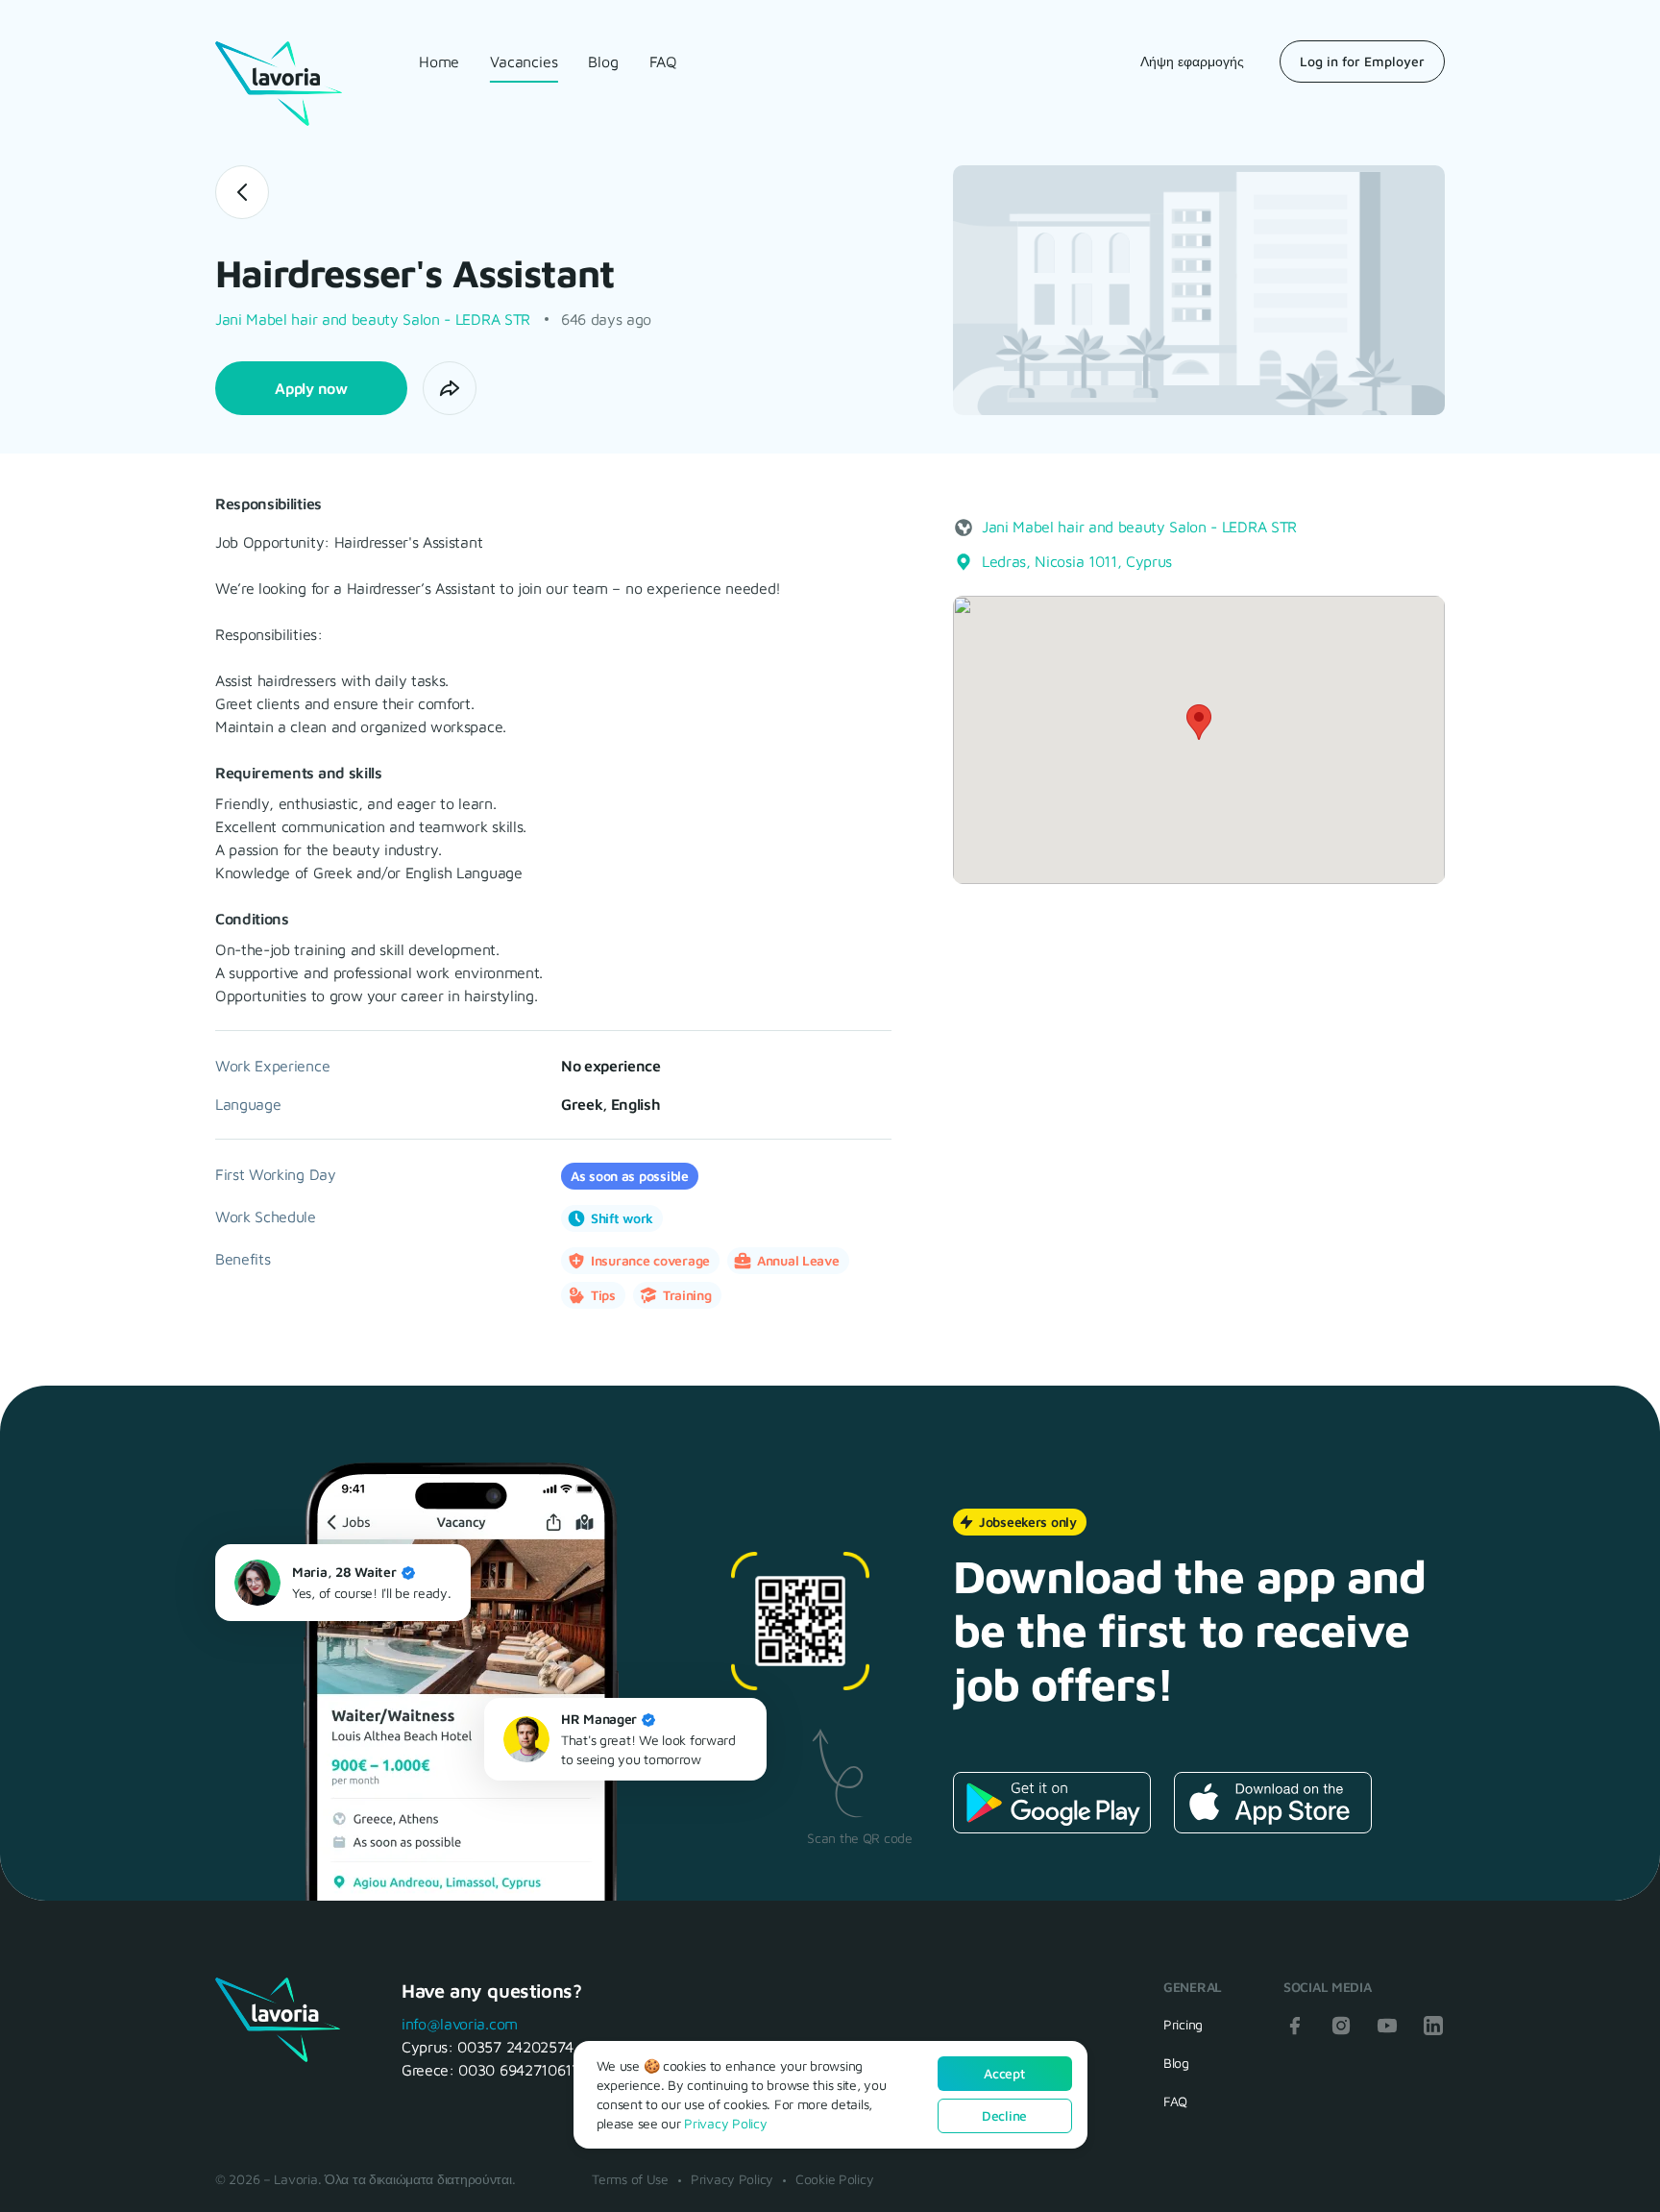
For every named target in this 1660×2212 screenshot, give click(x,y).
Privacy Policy (732, 2179)
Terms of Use (630, 2179)
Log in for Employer (1362, 61)
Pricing (1183, 2024)
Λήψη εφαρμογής (1192, 61)
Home (439, 61)
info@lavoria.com (460, 2024)
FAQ (663, 61)
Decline (1004, 2115)
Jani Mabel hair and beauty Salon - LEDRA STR (373, 319)
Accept (1004, 2073)
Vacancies (524, 61)
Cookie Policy (834, 2179)
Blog (603, 61)
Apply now (311, 388)
